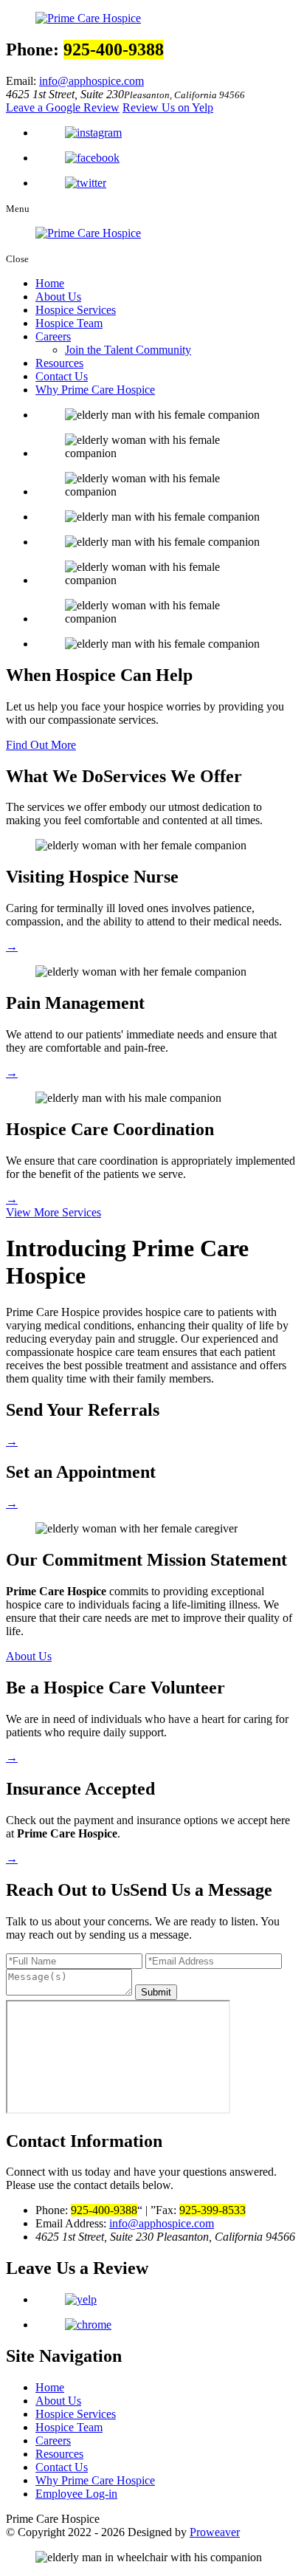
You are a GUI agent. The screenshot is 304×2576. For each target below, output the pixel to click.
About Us (58, 297)
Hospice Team (69, 323)
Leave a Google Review (63, 107)
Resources (59, 363)
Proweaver (215, 2532)
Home (50, 283)
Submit (156, 1992)
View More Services (53, 1212)
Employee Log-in (76, 2494)
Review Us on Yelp (168, 107)
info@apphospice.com (91, 81)
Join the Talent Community (128, 350)
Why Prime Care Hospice (95, 390)
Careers (53, 336)
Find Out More (41, 745)
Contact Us (62, 376)
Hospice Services (76, 310)
